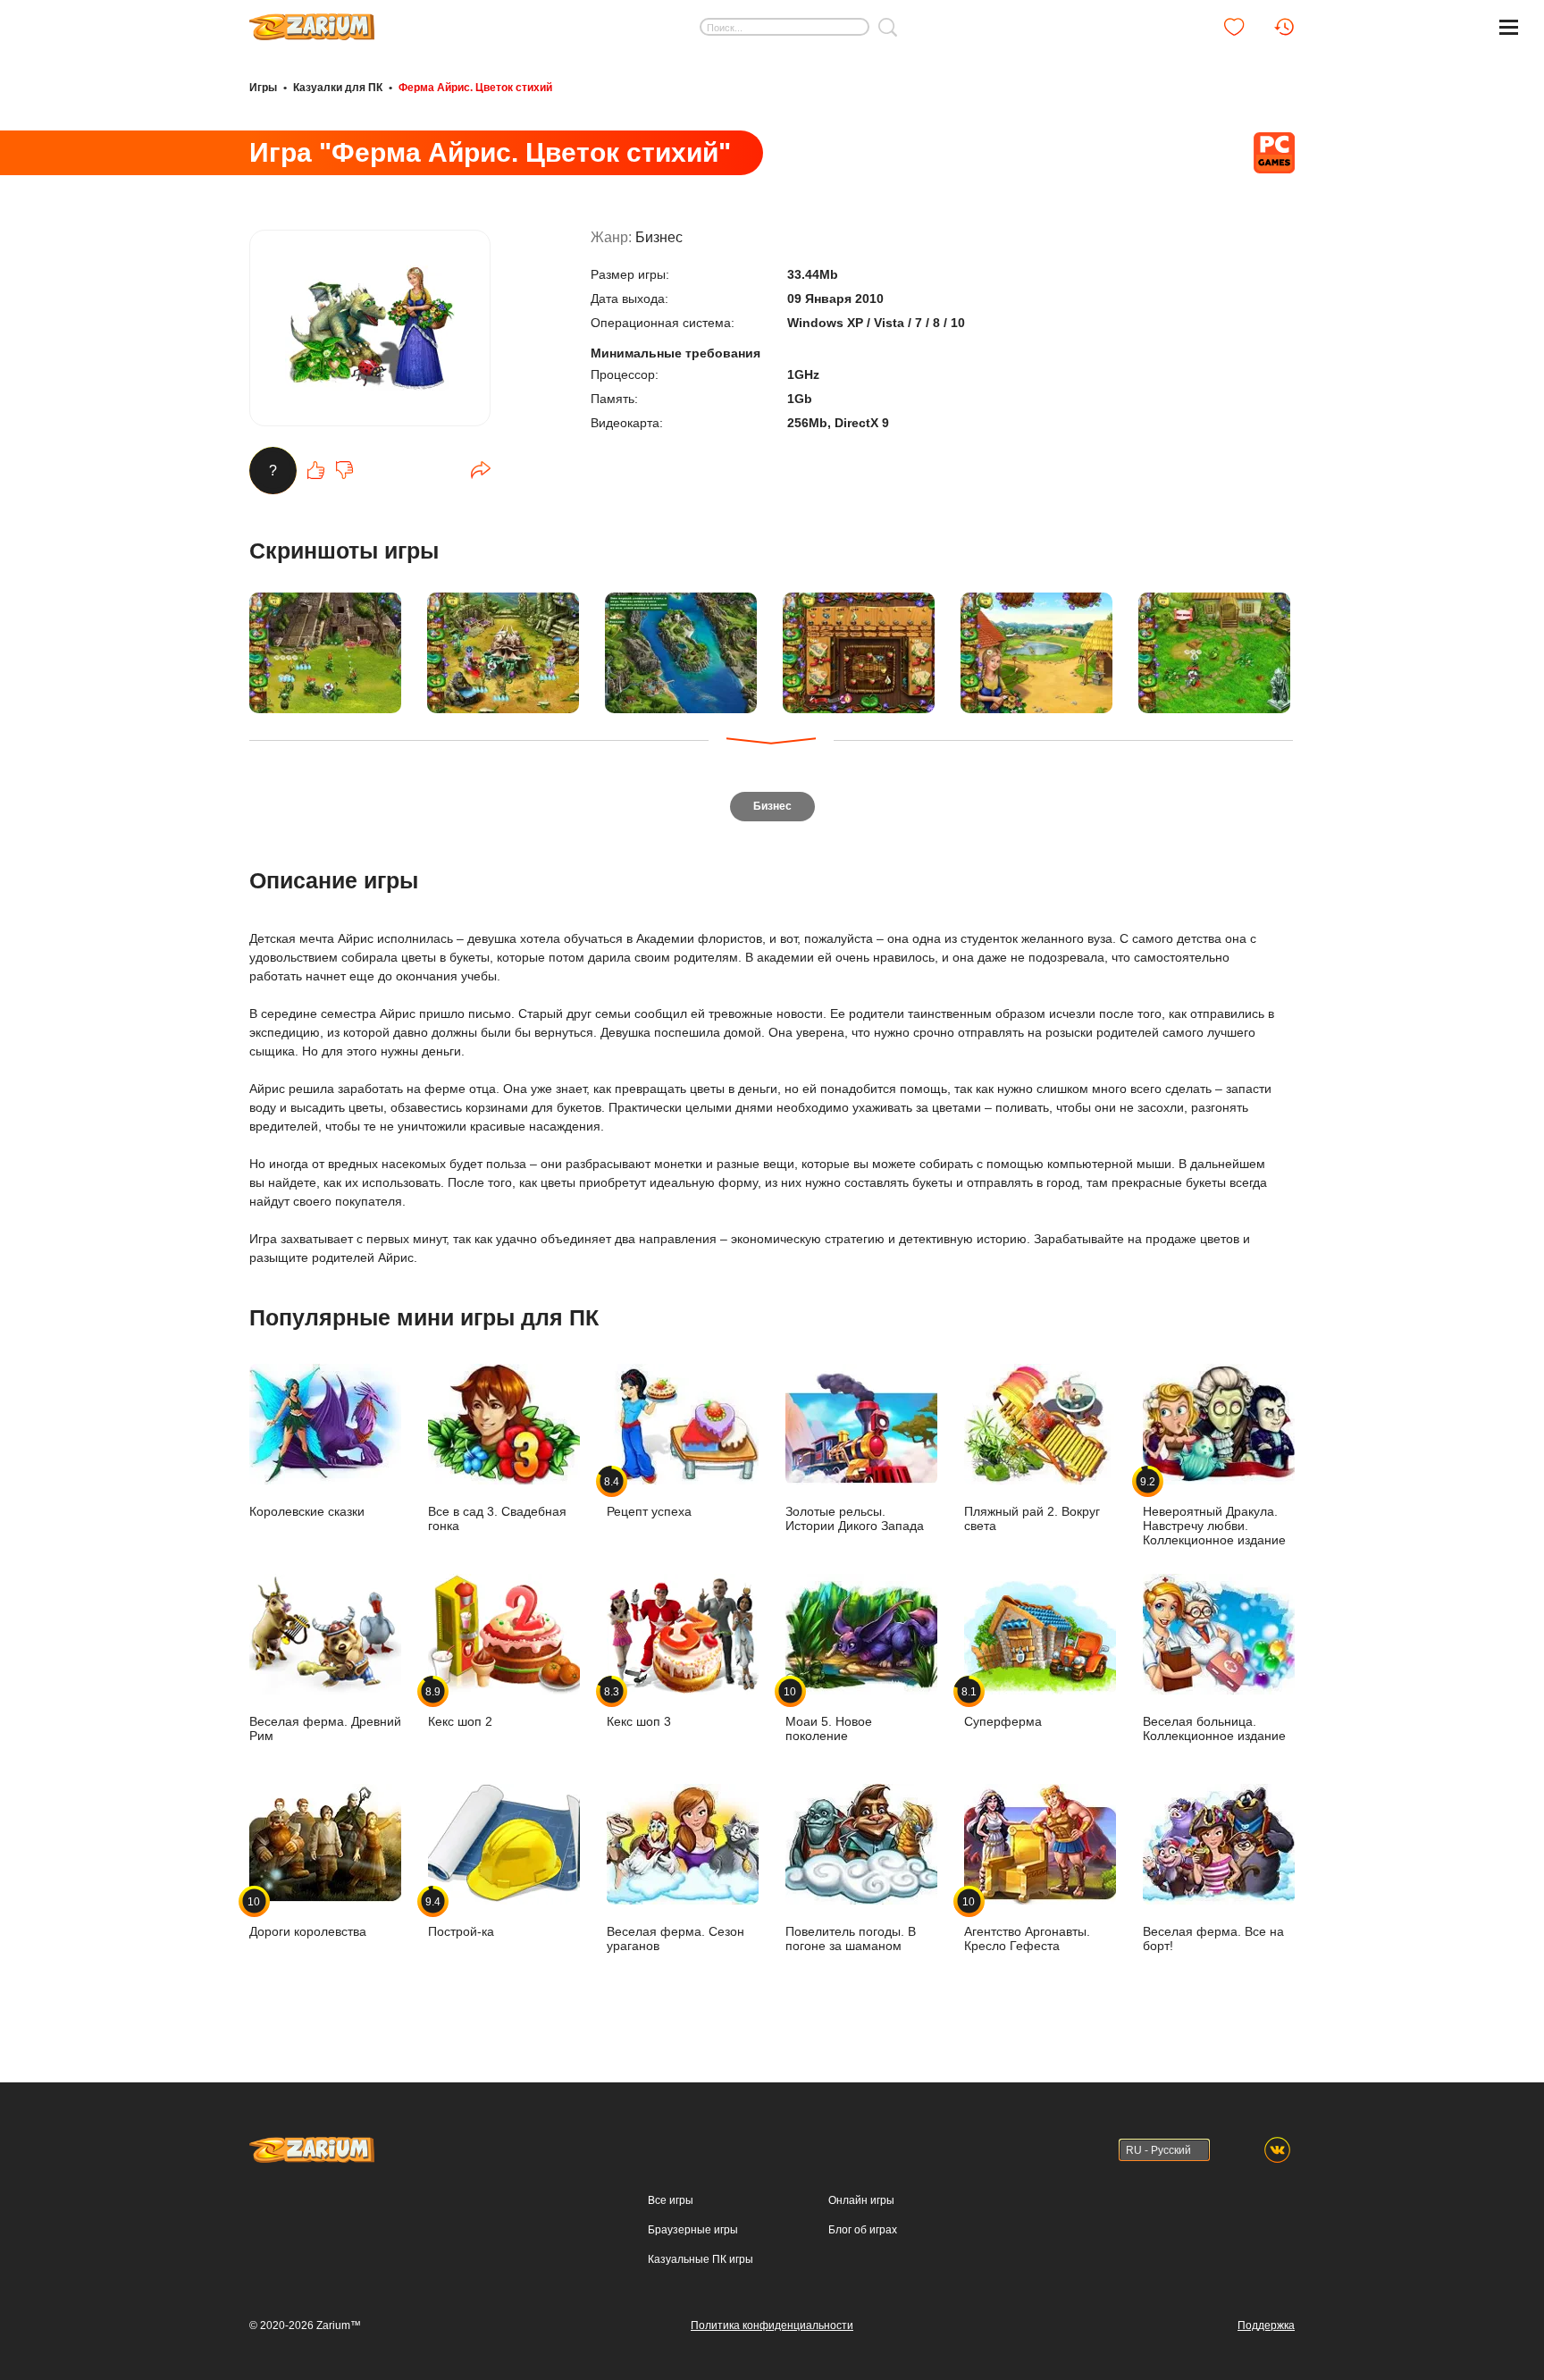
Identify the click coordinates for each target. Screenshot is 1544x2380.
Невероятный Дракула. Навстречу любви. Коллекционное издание (1214, 1511)
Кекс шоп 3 (639, 1707)
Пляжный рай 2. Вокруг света (1032, 1518)
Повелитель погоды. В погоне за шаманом (851, 1938)
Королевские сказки (307, 1511)
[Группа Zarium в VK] (1277, 2150)
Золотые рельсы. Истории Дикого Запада (855, 1518)
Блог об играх (863, 2230)
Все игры (671, 2200)
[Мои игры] (1234, 27)
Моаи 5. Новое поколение (829, 1714)
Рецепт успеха (649, 1497)
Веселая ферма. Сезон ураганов (675, 1938)
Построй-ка (461, 1917)
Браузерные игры (693, 2230)
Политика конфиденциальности (772, 2325)
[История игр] (1284, 27)
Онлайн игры (861, 2200)
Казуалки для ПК (338, 88)
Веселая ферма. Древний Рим (325, 1728)
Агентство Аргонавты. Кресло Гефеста (1027, 1924)
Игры (263, 88)
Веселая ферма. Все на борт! (1213, 1938)
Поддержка (1266, 2325)
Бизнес (659, 237)
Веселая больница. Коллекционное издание (1214, 1728)
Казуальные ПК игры (701, 2259)
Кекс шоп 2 (460, 1707)
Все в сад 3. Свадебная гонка (497, 1518)
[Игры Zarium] (312, 21)
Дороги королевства (308, 1917)
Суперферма (1003, 1707)
